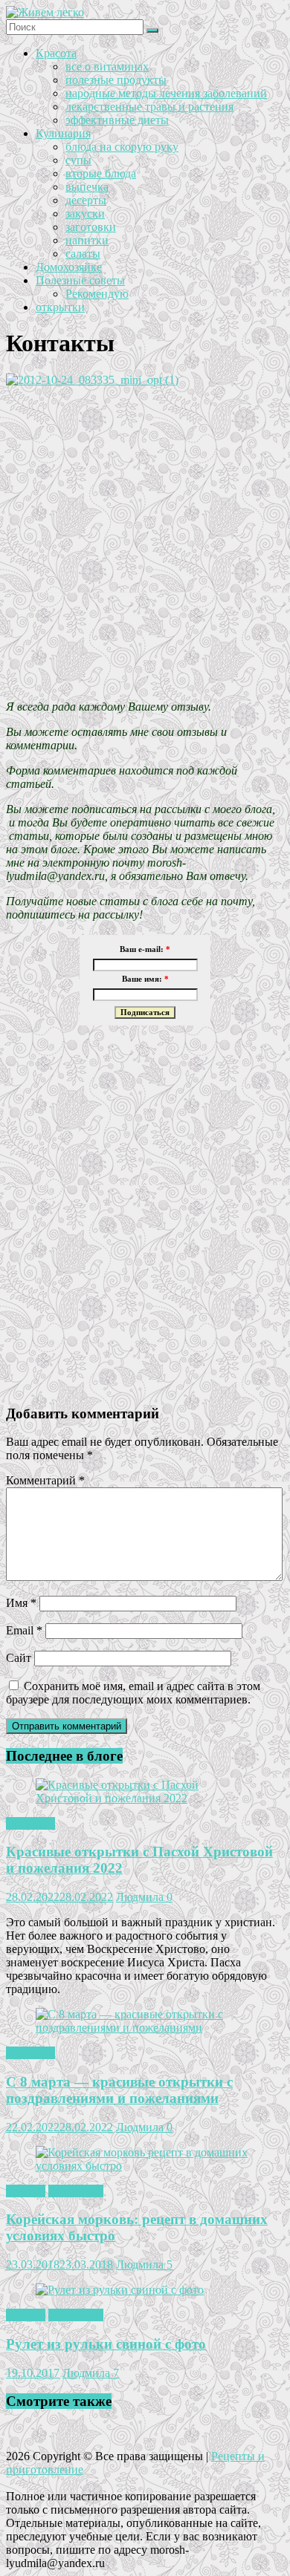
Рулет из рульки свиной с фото (106, 2344)
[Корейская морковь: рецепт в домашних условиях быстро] (145, 2166)
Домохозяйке (69, 267)
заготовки (91, 227)
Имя (21, 1603)
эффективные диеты (117, 120)
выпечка (87, 187)
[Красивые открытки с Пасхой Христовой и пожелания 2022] (145, 1798)
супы (78, 160)
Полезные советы (80, 280)
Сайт (19, 1658)
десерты (86, 200)
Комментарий (45, 1480)
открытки (60, 307)
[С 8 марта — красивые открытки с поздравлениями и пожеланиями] (145, 2028)
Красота (56, 53)
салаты (83, 254)
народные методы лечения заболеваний (166, 93)
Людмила (141, 1897)
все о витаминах (107, 66)
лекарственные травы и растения (149, 107)
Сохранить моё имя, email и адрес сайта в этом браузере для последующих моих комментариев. (133, 1693)
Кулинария (63, 133)
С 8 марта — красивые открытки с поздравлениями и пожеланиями (119, 2090)
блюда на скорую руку (122, 147)
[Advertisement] (145, 544)
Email (24, 1630)
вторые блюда (101, 173)
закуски (85, 213)
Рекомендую (97, 294)
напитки (87, 240)
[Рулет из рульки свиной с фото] (120, 2290)
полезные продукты (116, 80)
